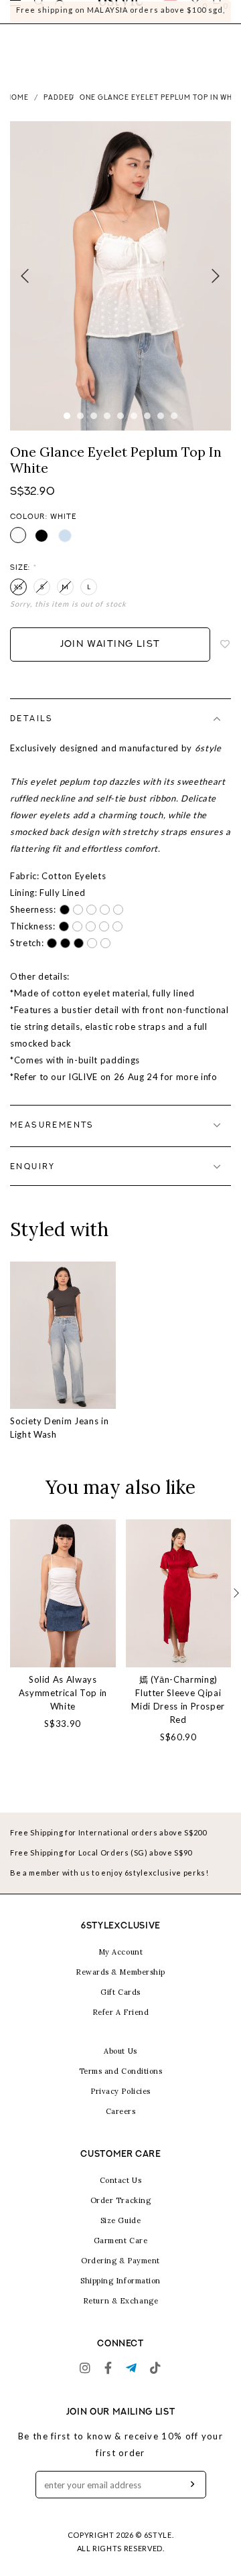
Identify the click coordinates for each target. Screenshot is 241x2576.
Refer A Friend (121, 2025)
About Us (120, 2064)
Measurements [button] (52, 1138)
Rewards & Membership (120, 1985)
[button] (236, 1606)
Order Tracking (121, 2213)
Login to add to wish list (226, 658)
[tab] (120, 732)
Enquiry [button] (33, 1180)
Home (17, 111)
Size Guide (121, 2233)
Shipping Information (120, 2293)
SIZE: (23, 581)
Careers (121, 2124)
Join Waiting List (110, 657)
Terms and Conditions (121, 2084)
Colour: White (43, 530)
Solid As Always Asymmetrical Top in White (63, 1706)
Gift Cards (120, 2005)
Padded (59, 111)
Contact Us (121, 2193)
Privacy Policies (120, 2104)
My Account (121, 1965)
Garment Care (121, 2253)
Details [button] (32, 732)
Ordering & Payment (120, 2273)
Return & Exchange (120, 2314)
